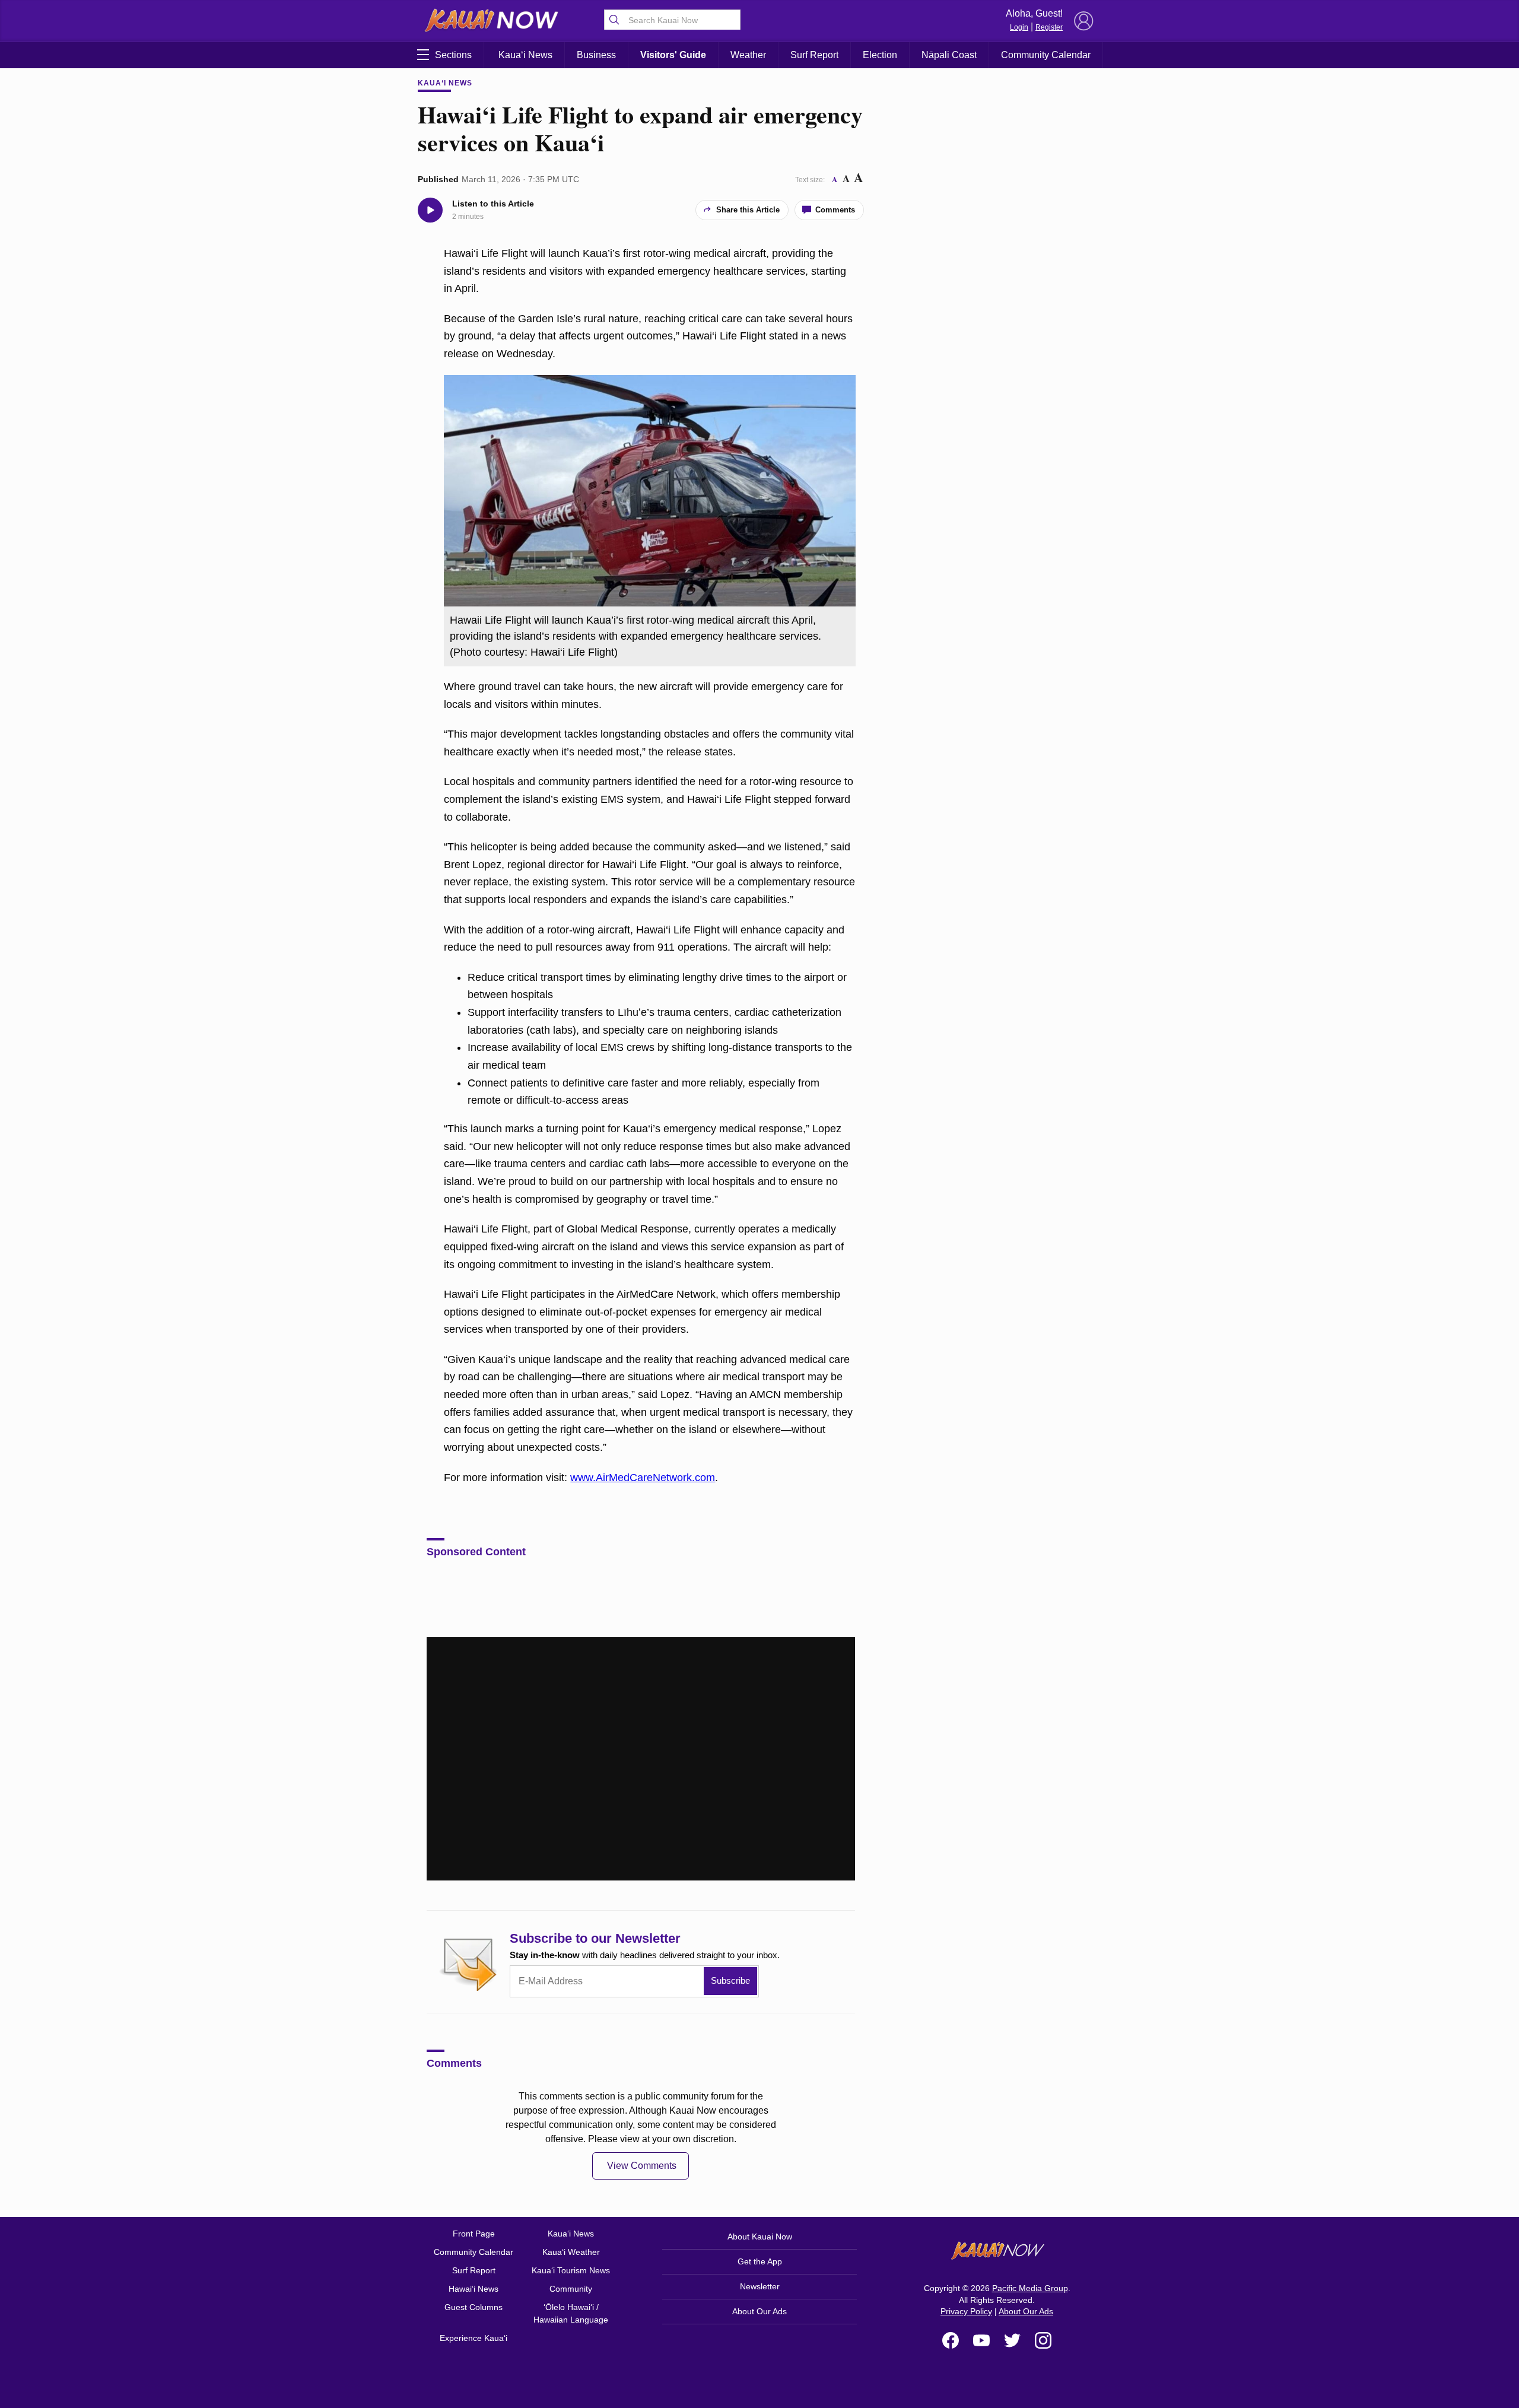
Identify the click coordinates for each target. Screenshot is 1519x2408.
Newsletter (760, 2286)
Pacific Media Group (1030, 2288)
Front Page (474, 2234)
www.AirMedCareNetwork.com (643, 1478)
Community (571, 2289)
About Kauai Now (760, 2237)
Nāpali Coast (949, 55)
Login (1019, 27)
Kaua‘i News (525, 55)
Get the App (760, 2261)
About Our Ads (759, 2311)
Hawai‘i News (474, 2289)
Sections (453, 55)
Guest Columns (474, 2307)
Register (1049, 27)
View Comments (642, 2166)
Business (596, 55)
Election (880, 55)
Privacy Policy (966, 2311)
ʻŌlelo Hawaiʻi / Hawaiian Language (571, 2313)
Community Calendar (1046, 55)
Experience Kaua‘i (474, 2338)
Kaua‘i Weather (571, 2252)
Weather (748, 55)
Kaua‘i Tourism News (571, 2270)
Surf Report (814, 55)
